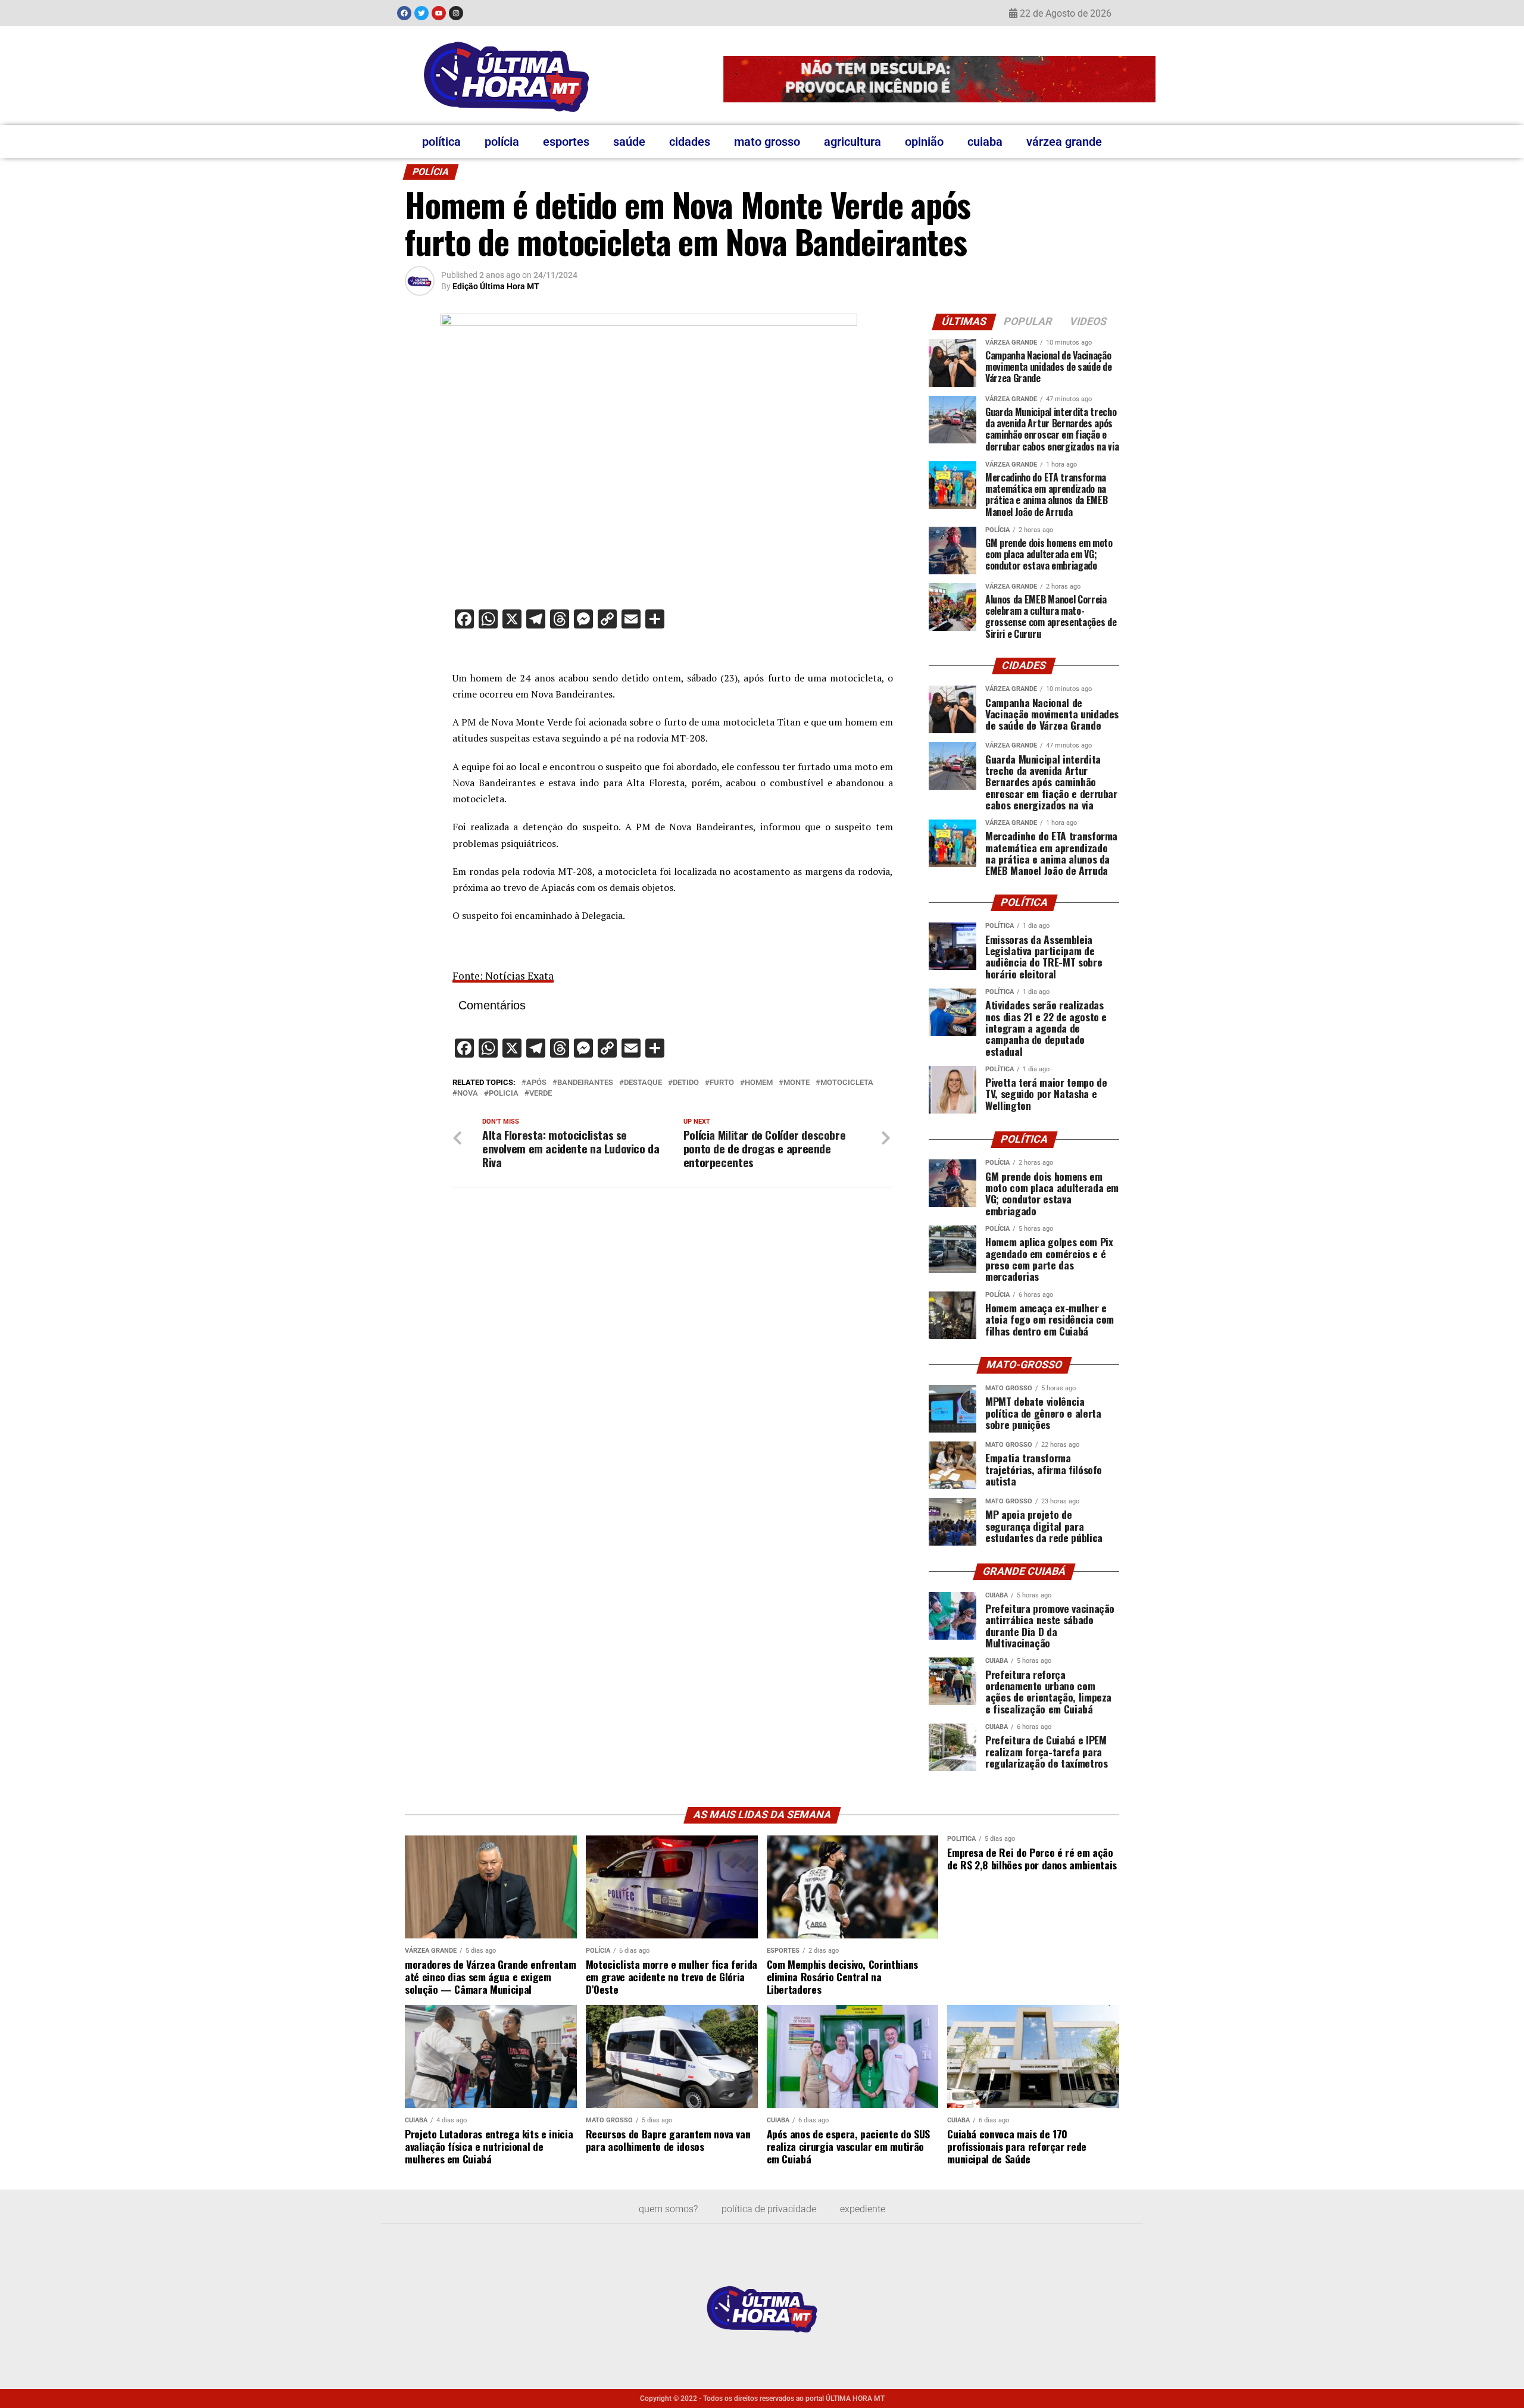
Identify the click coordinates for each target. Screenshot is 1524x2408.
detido (686, 1083)
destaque (643, 1083)
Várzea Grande (1064, 142)
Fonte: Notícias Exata (503, 976)
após (536, 1083)
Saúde (629, 142)
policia (504, 1094)
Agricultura (852, 142)
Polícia (502, 142)
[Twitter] (421, 13)
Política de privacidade (769, 2209)
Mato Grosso (767, 142)
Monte (797, 1083)
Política (441, 142)
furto (722, 1083)
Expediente (863, 2209)
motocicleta (847, 1083)
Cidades (690, 142)
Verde (541, 1094)
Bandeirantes (585, 1083)
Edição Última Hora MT (496, 286)
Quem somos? (668, 2209)
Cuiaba (985, 142)
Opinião (924, 142)
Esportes (566, 142)
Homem (759, 1083)
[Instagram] (456, 13)
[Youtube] (439, 13)
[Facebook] (404, 13)
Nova (468, 1094)
